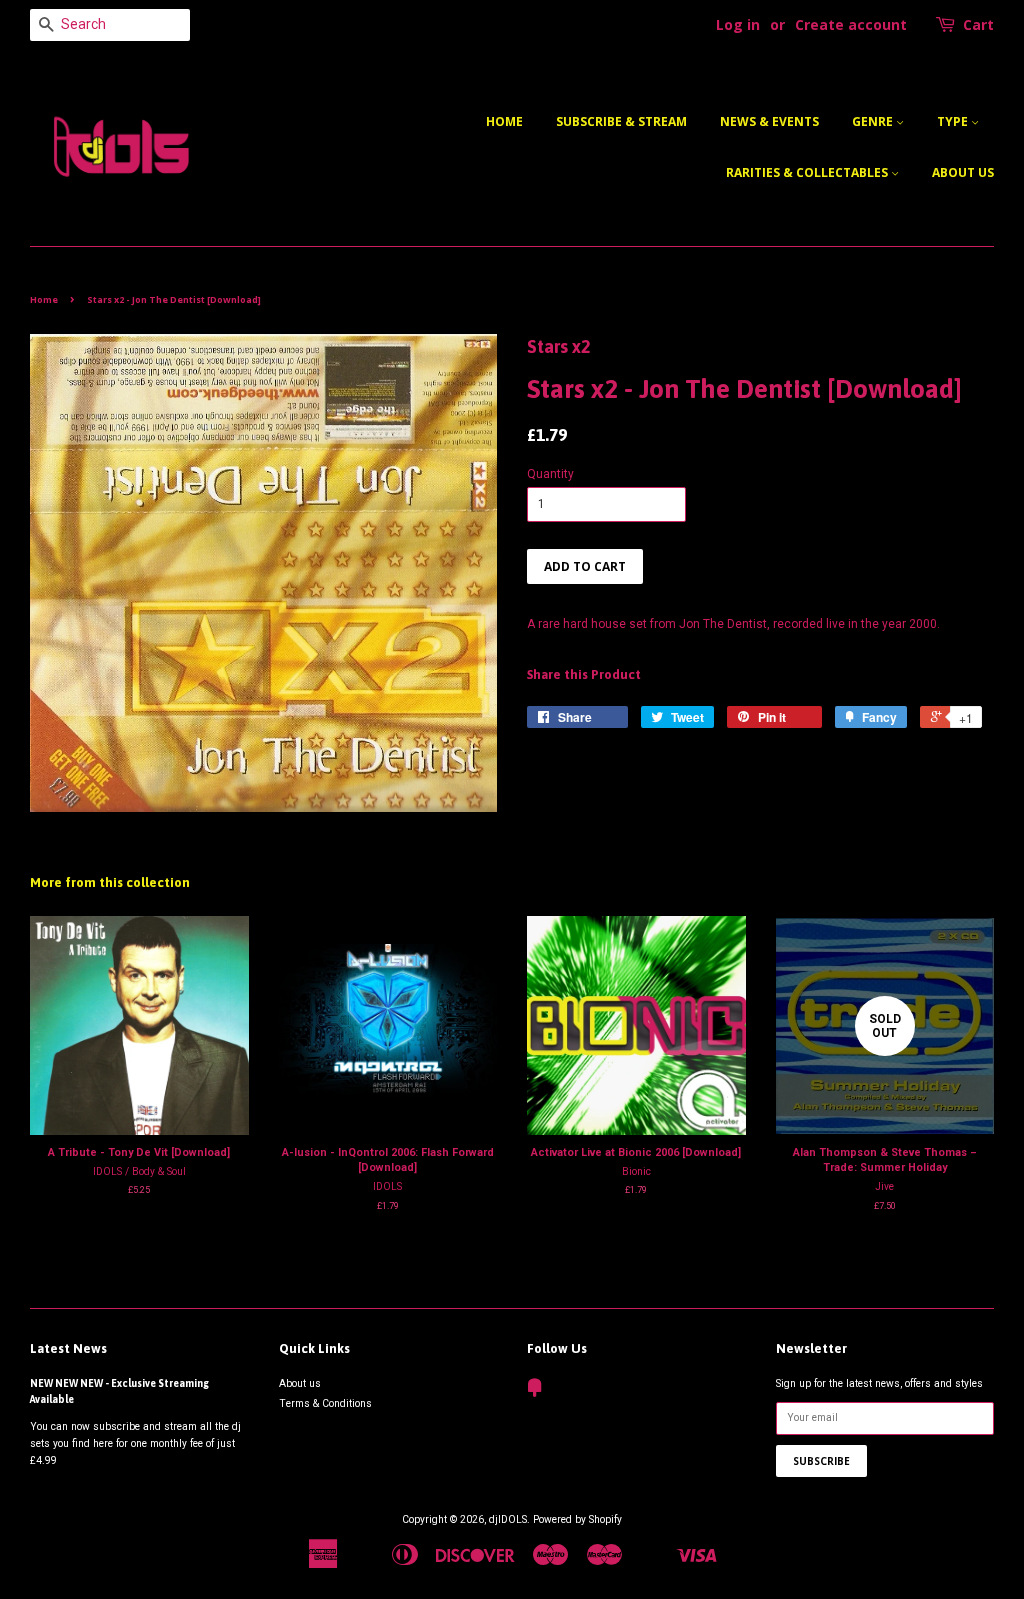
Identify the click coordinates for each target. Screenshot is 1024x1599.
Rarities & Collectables (808, 172)
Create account (851, 24)
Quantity (550, 474)
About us (963, 172)
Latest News (68, 1348)
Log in (738, 24)
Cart (978, 24)
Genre (874, 121)
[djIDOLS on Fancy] (535, 1392)
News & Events (769, 121)
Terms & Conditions (325, 1403)
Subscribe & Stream (621, 121)
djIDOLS (508, 1519)
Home (504, 121)
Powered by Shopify (577, 1519)
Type (954, 121)
